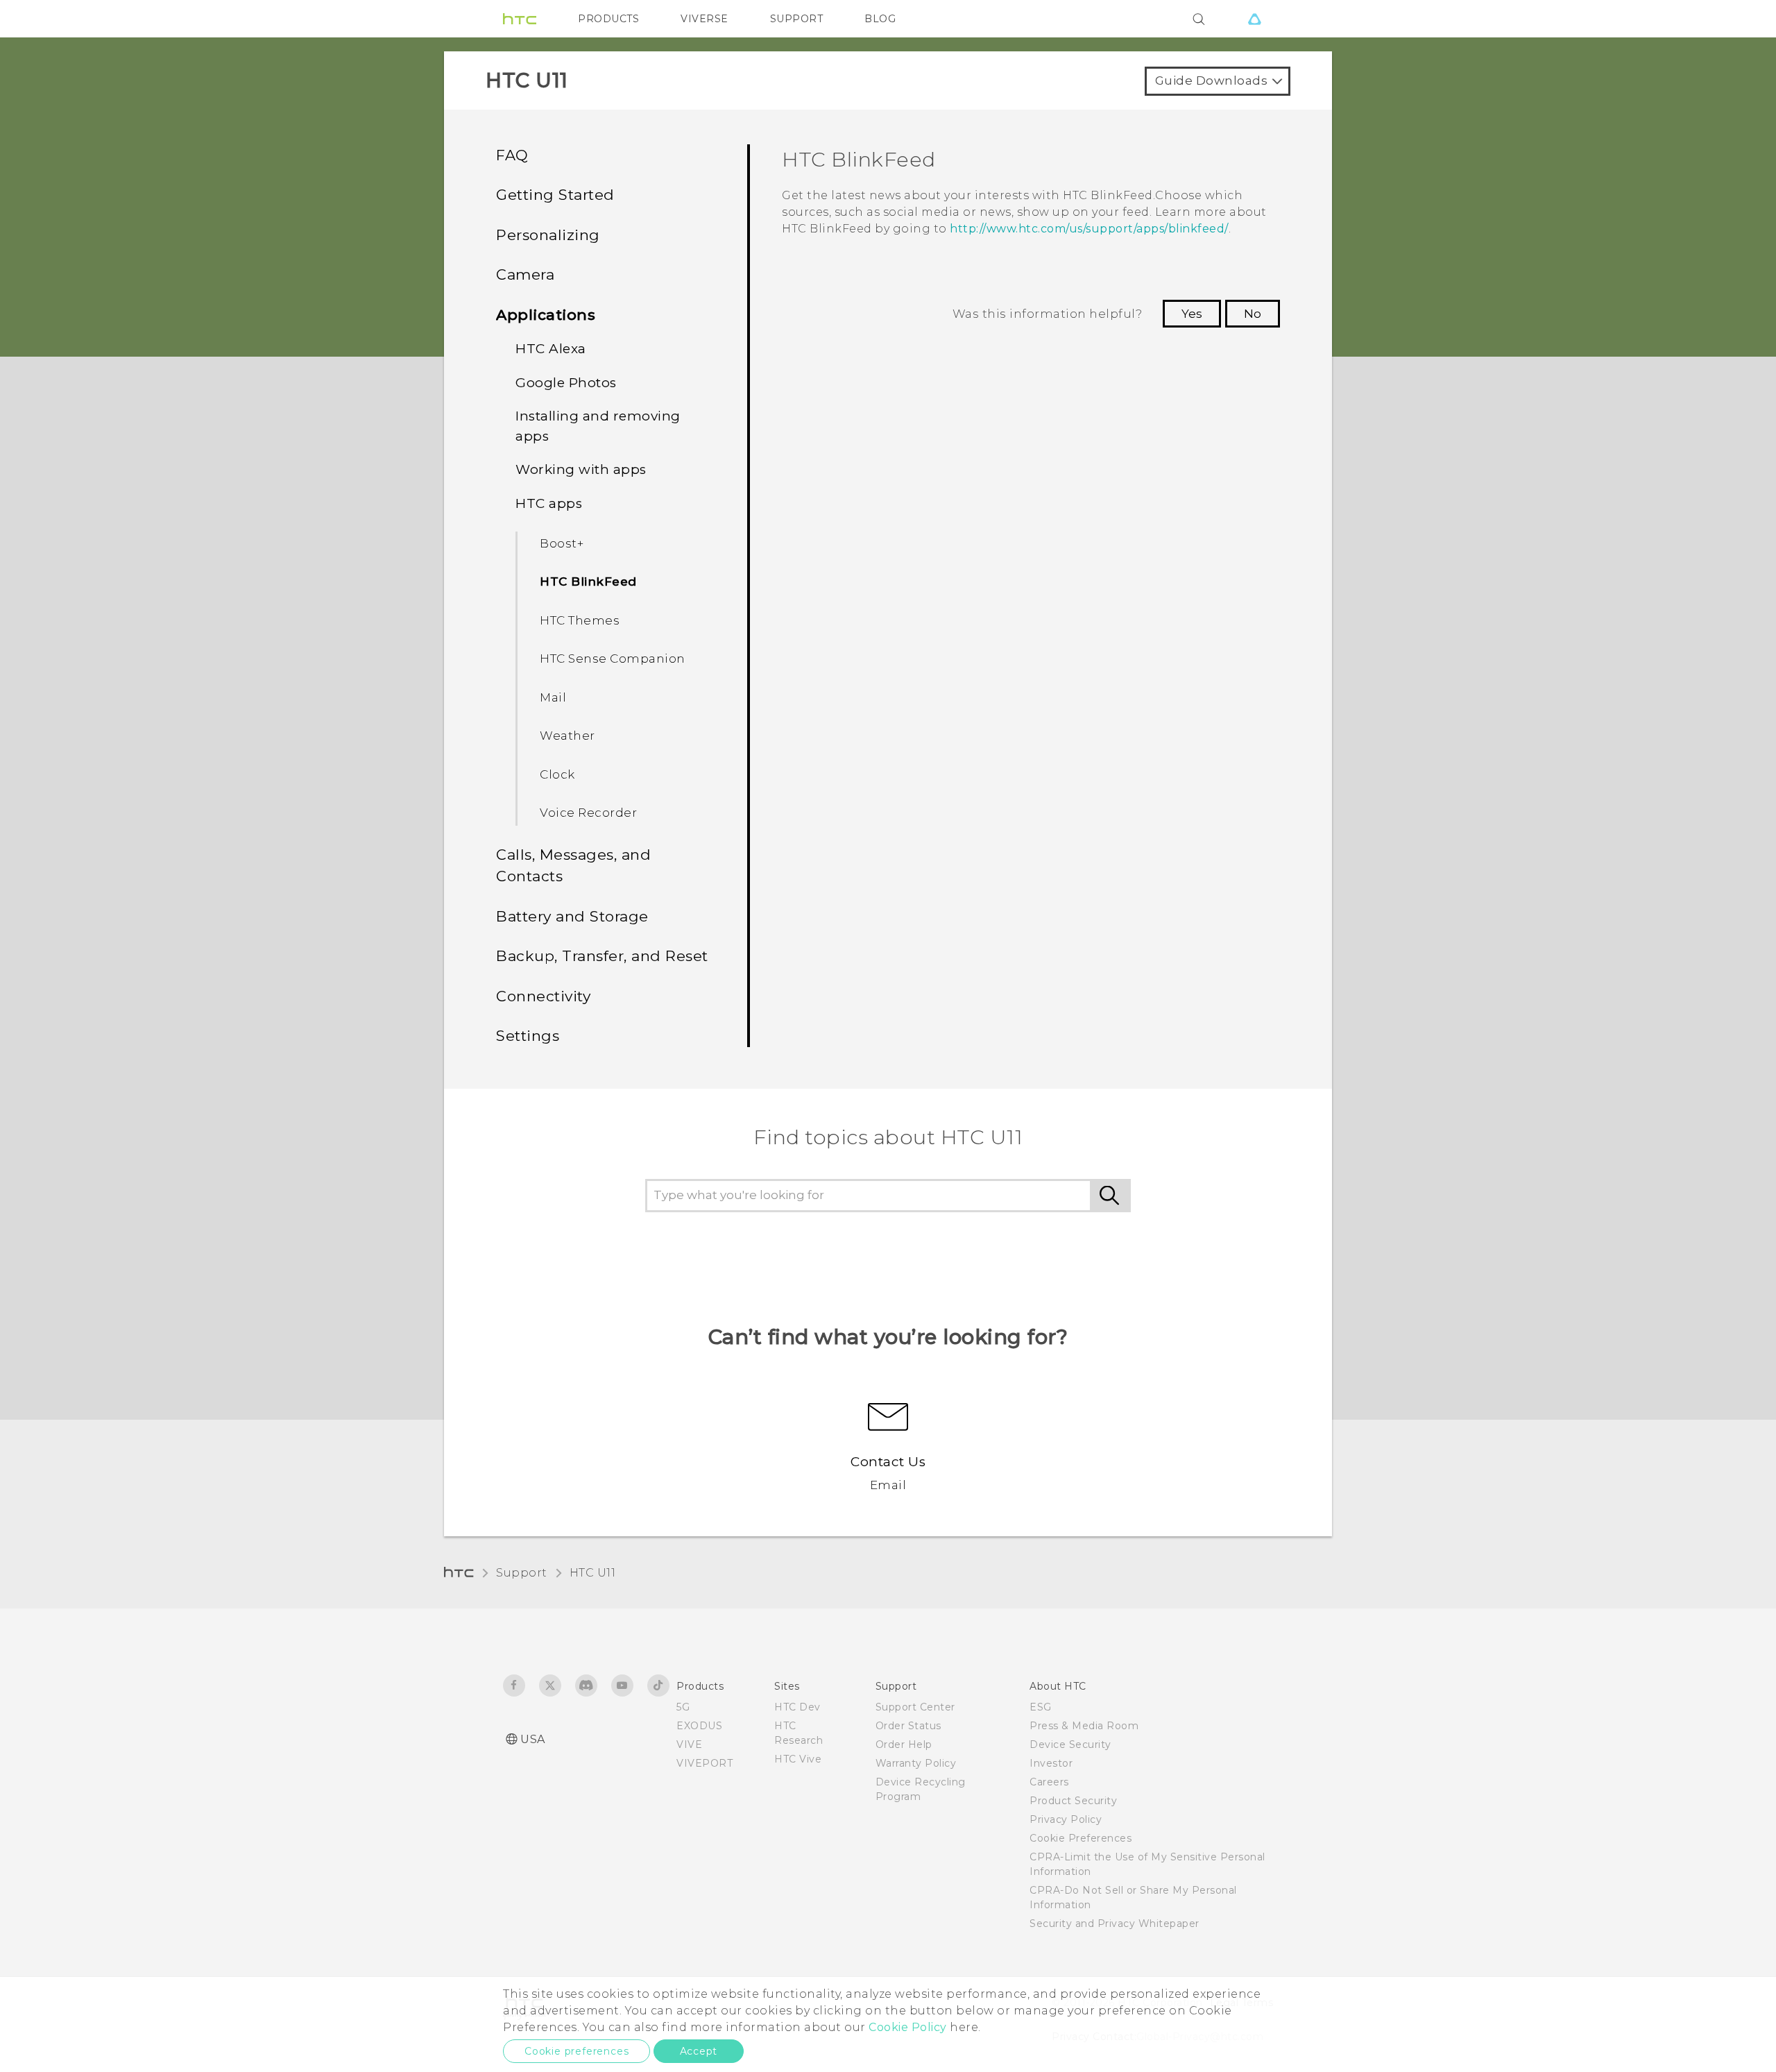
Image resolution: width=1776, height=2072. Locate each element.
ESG (1041, 1707)
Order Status (908, 1726)
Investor (1051, 1763)
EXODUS (699, 1726)
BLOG (880, 19)
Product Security (1073, 1801)
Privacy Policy (1066, 1819)
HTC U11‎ (593, 1573)
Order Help (904, 1744)
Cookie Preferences (1081, 1838)
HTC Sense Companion (613, 659)
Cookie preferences (577, 2051)
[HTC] (520, 19)
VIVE (689, 1744)
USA (533, 1739)
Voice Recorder (588, 813)
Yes (1192, 314)
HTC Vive (798, 1759)
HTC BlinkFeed (588, 581)
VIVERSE (705, 19)
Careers (1049, 1782)
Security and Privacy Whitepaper (1115, 1924)
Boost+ (562, 543)
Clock (557, 774)
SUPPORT (797, 19)
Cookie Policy (908, 2027)
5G (683, 1707)
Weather (567, 736)
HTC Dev (797, 1707)
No (1253, 314)
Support (522, 1573)
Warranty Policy (916, 1763)
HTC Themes (580, 620)
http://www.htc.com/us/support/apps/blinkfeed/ (1089, 229)
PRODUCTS (608, 19)
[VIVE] (1254, 19)
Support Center (915, 1707)
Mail (553, 697)
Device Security (1070, 1744)
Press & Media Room (1084, 1726)
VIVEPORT (705, 1763)
